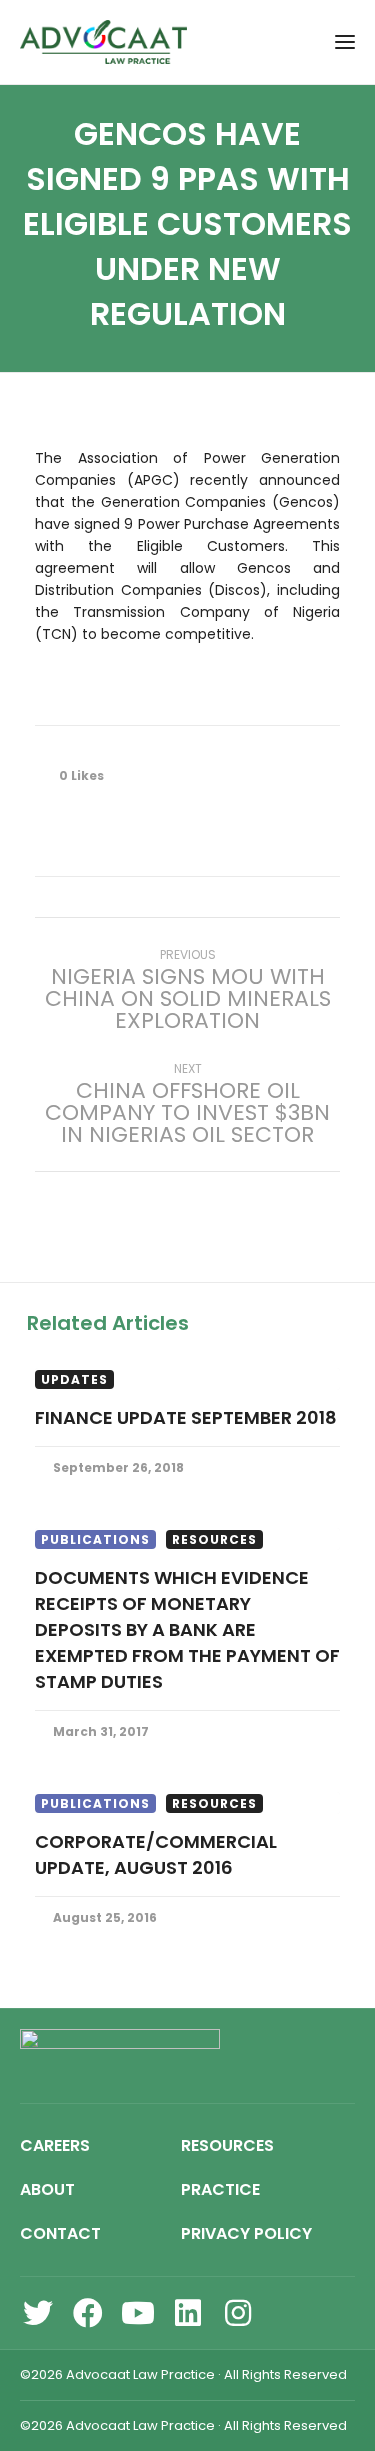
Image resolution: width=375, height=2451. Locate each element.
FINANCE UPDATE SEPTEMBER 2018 (186, 1417)
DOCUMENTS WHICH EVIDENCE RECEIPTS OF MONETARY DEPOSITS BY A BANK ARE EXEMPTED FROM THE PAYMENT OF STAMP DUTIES (187, 1629)
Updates (74, 1379)
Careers (55, 2145)
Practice (220, 2189)
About (47, 2189)
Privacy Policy (246, 2233)
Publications (95, 1539)
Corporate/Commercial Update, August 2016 (156, 1854)
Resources (214, 1539)
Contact (60, 2233)
